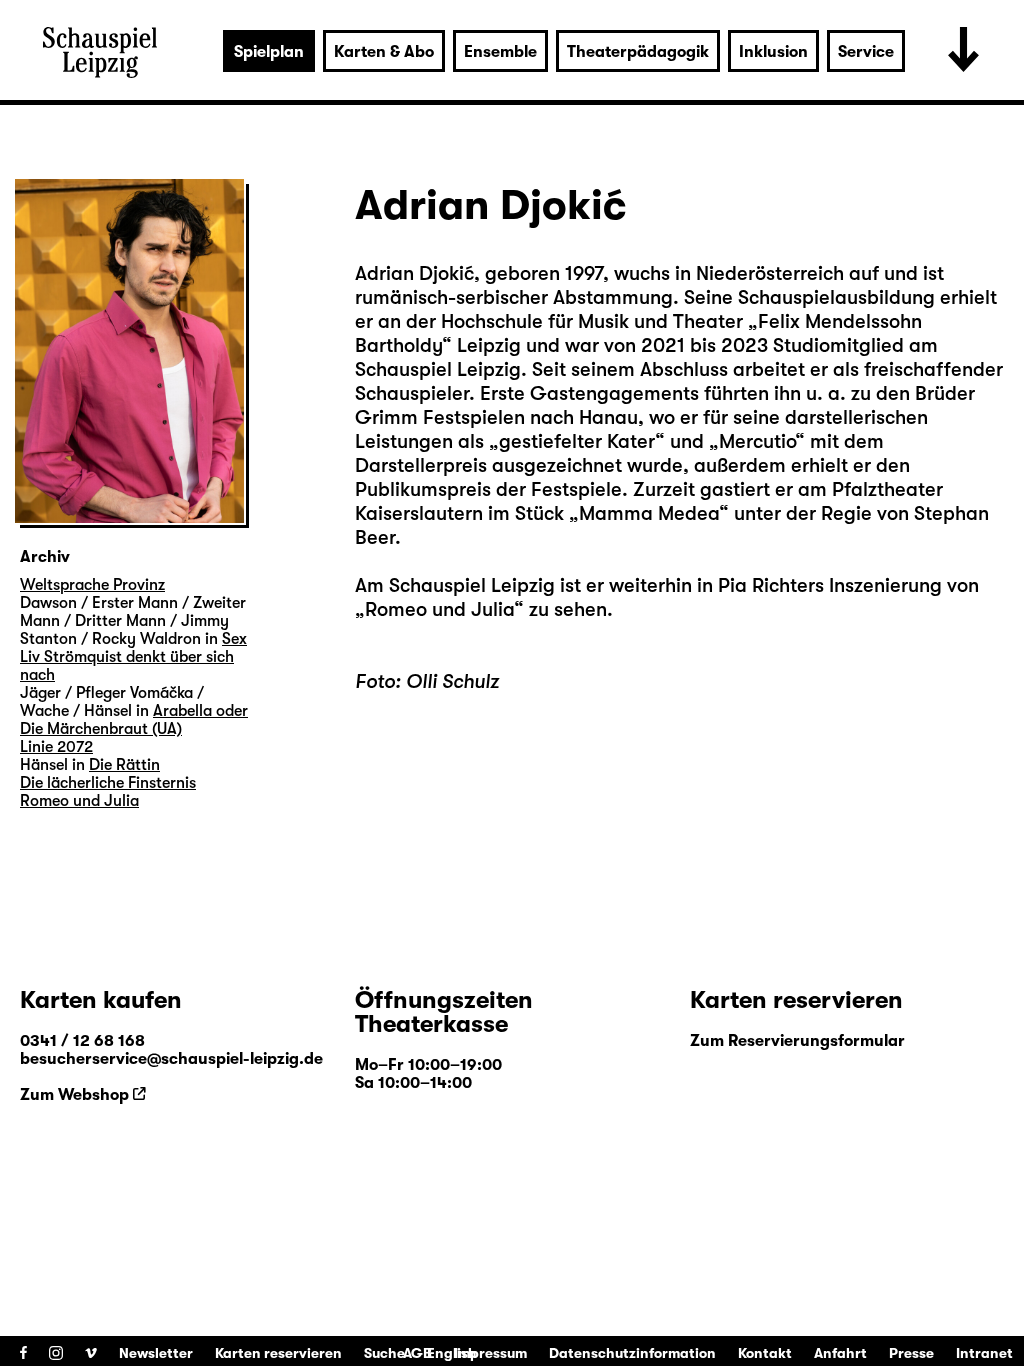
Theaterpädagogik (638, 52)
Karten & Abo (384, 52)
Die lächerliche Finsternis (108, 783)
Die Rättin (124, 765)
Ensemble (500, 52)
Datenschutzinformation (632, 1353)
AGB (417, 1353)
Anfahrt (840, 1353)
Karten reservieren (278, 1353)
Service (866, 52)
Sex (234, 639)
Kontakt (765, 1353)
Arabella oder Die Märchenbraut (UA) (134, 720)
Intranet (984, 1353)
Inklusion (773, 52)
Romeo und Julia (439, 609)
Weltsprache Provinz (92, 585)
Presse (911, 1353)
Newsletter (156, 1353)
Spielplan (269, 52)
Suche (384, 1353)
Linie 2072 (56, 747)
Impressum (490, 1353)
